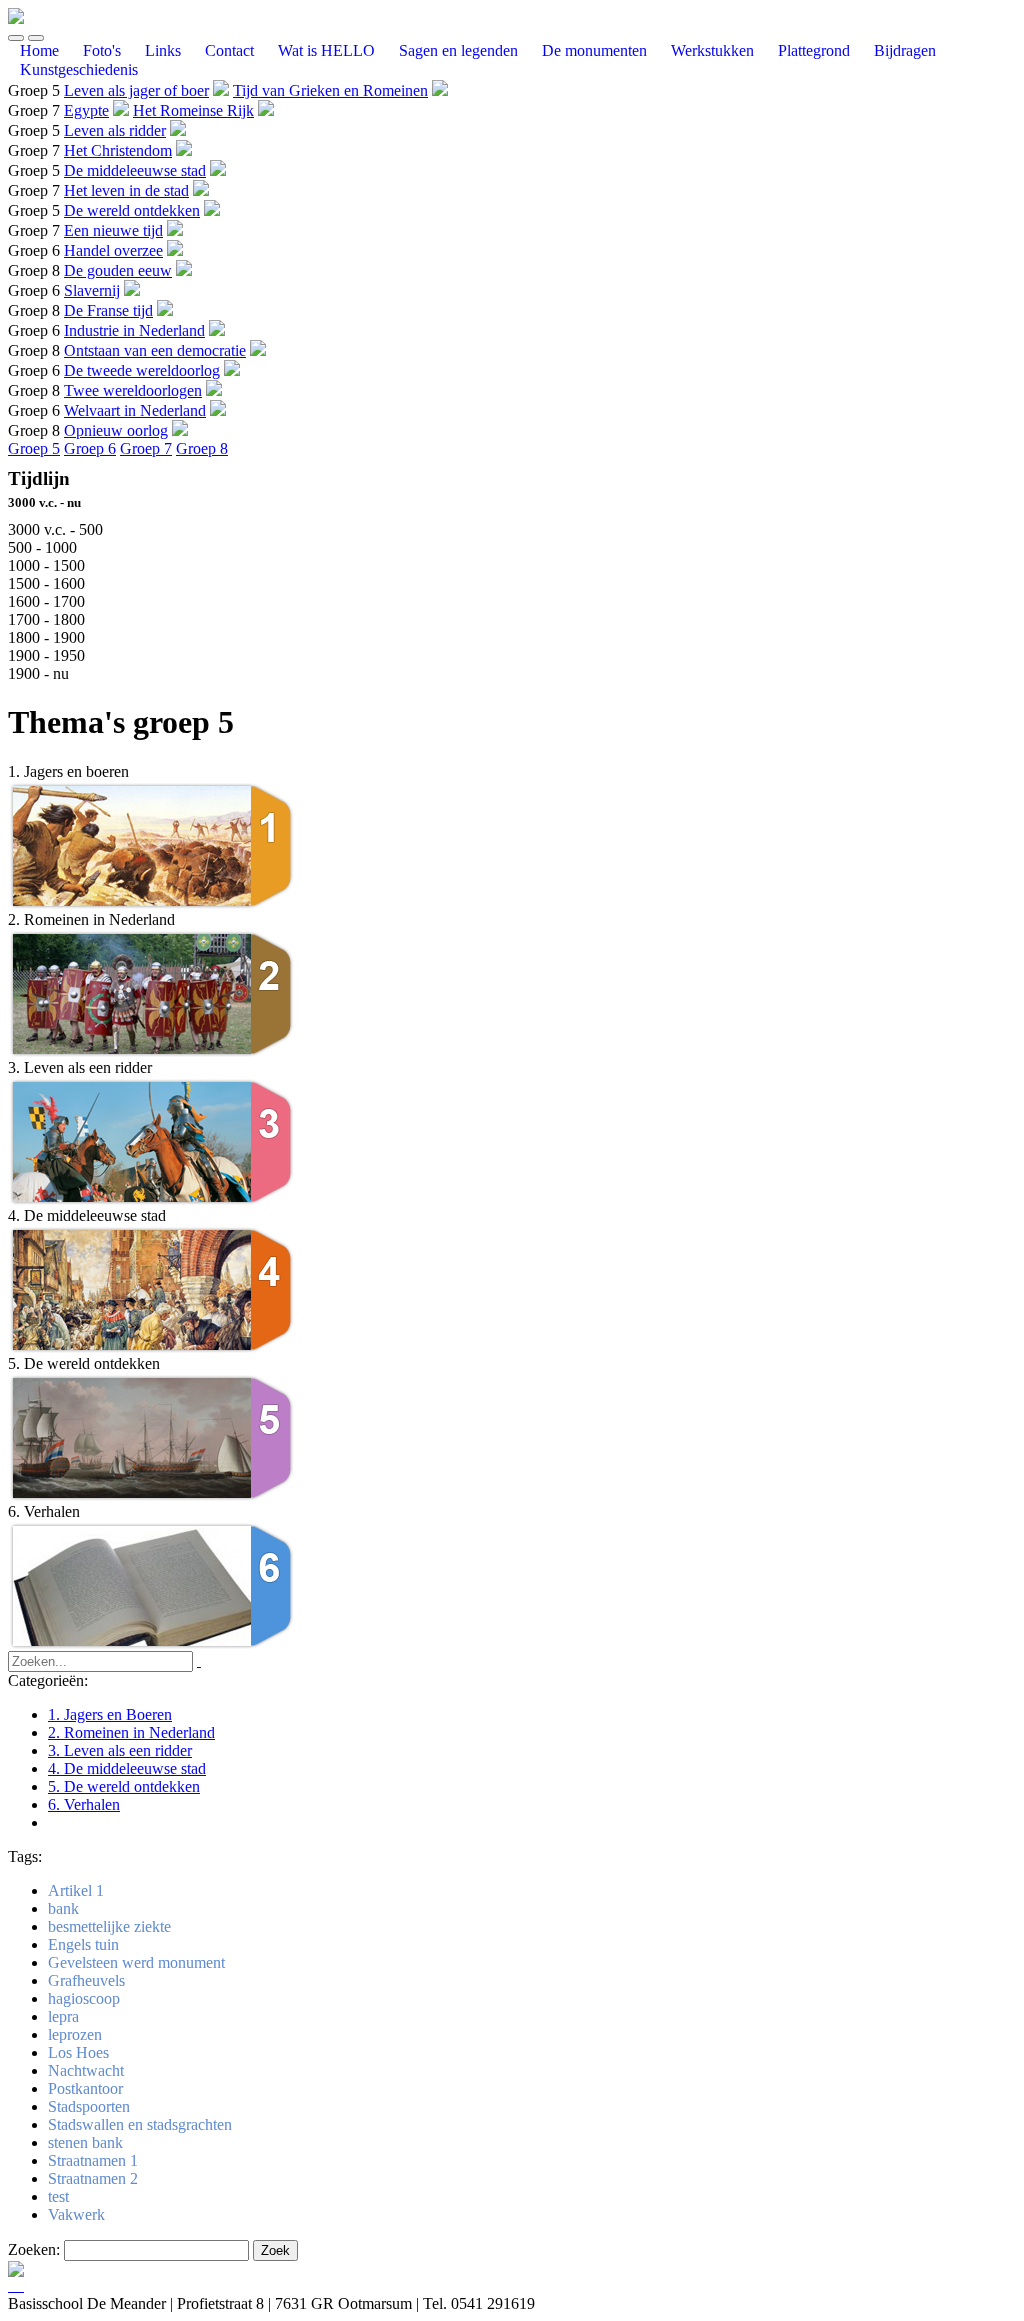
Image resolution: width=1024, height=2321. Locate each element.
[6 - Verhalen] (153, 1645)
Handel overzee (113, 250)
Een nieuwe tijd (113, 230)
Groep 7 (146, 448)
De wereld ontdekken (132, 210)
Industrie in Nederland (134, 330)
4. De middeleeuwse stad (127, 1768)
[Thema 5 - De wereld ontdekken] (153, 1497)
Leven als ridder (115, 130)
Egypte (86, 110)
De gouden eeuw (118, 270)
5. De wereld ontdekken (124, 1786)
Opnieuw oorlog (116, 430)
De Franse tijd (108, 310)
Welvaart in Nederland (135, 410)
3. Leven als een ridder (120, 1750)
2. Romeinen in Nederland (131, 1732)
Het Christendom (118, 150)
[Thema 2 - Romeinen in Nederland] (153, 1053)
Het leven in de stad (126, 190)
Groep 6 (90, 448)
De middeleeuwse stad (135, 170)
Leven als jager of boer (136, 90)
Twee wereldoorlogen (133, 390)
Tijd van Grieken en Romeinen (330, 90)
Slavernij (92, 290)
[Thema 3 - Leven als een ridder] (153, 1201)
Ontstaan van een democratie (155, 350)
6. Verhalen (84, 1804)
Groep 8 (202, 448)
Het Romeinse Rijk (193, 110)
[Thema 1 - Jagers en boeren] (153, 905)
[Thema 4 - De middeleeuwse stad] (153, 1349)
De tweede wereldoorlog (142, 370)
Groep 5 (34, 448)
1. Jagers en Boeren (110, 1714)
